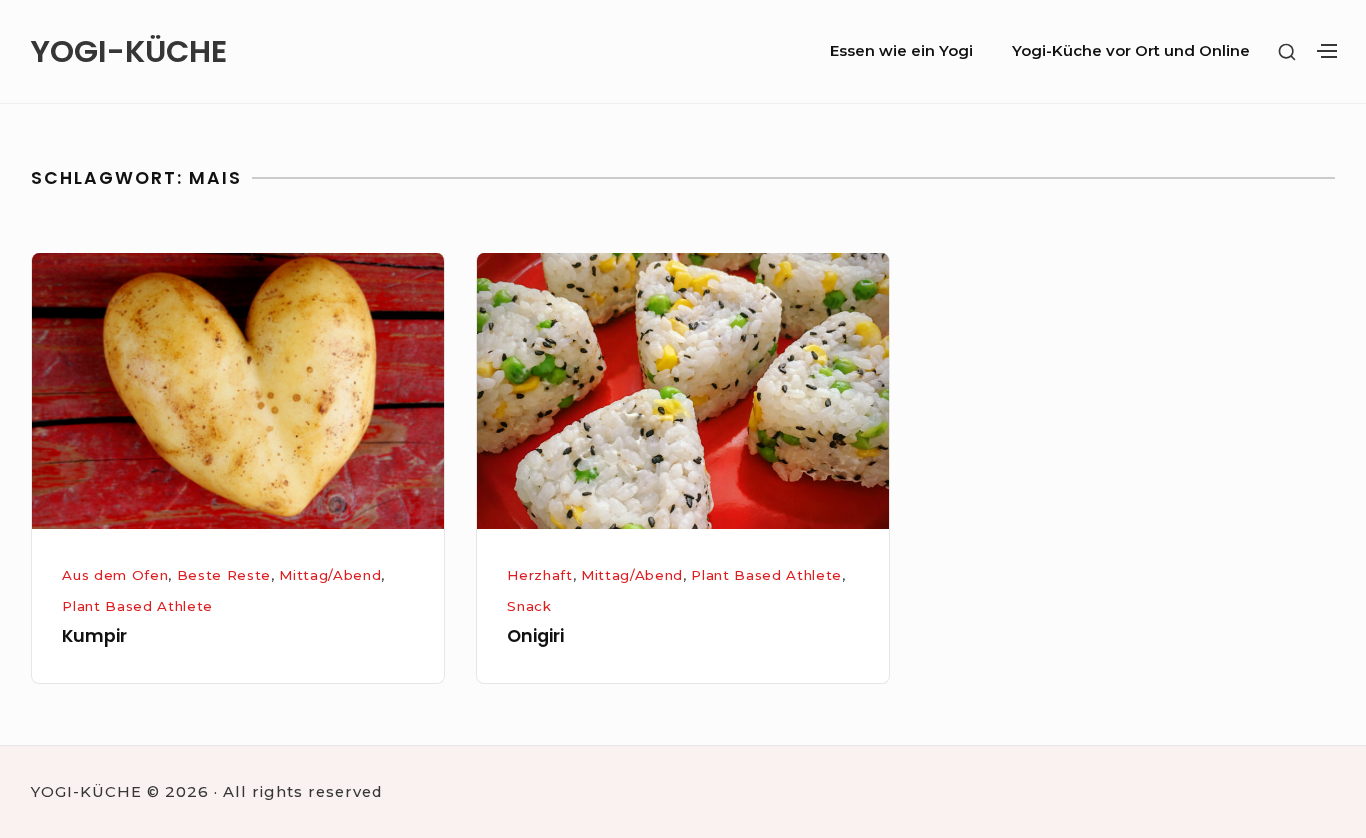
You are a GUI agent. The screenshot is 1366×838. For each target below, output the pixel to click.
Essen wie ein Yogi (901, 51)
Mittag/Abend (330, 575)
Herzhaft (539, 575)
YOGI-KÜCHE (128, 51)
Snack (529, 606)
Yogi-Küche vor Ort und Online (1131, 51)
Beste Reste (224, 575)
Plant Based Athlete (137, 606)
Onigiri (535, 636)
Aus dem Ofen (115, 575)
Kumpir (94, 636)
